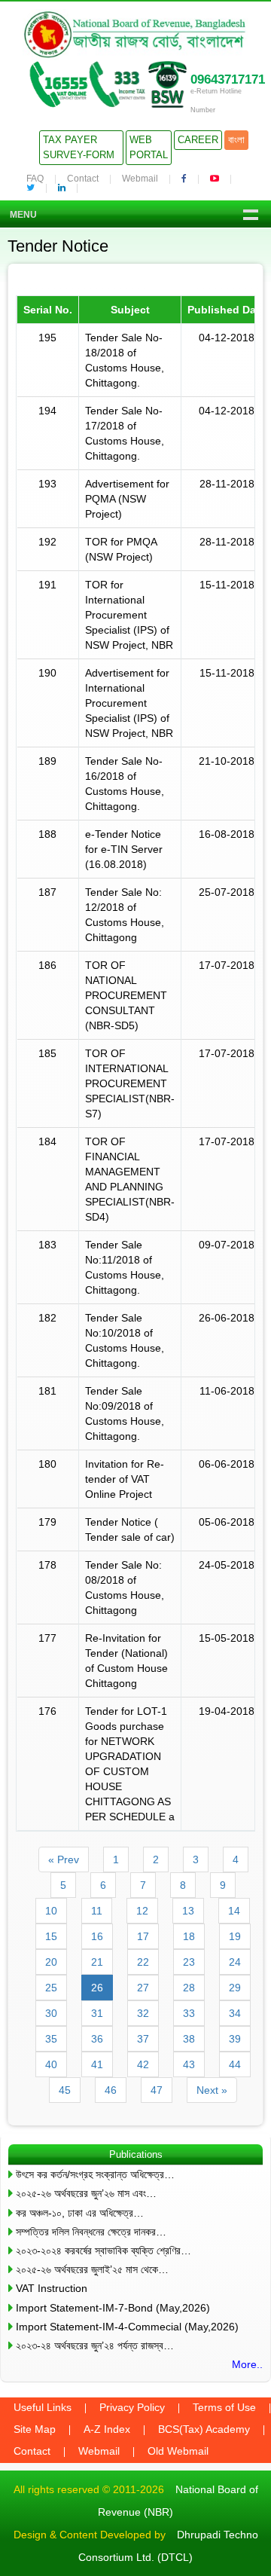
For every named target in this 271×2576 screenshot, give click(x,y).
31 (97, 2013)
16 (97, 1936)
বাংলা (236, 140)
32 (143, 2013)
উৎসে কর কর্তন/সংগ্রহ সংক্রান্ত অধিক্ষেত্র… (95, 2174)
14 (234, 1911)
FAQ (35, 179)
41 (97, 2064)
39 (235, 2039)
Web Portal (149, 147)
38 (189, 2039)
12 (142, 1911)
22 (143, 1962)
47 (157, 2090)
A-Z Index (107, 2429)
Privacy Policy (132, 2407)
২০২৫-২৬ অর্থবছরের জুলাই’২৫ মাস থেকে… (92, 2269)
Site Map (35, 2429)
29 (235, 1988)
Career (198, 140)
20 (51, 1962)
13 (188, 1911)
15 (51, 1936)
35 (51, 2039)
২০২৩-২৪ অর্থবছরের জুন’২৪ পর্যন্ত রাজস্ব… (95, 2345)
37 (143, 2039)
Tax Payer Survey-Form (79, 147)
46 (111, 2090)
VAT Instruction (52, 2288)
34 (235, 2013)
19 (235, 1936)
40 (51, 2064)
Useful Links (43, 2407)
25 (51, 1988)
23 (189, 1962)
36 (97, 2039)
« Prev (64, 1859)
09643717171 (228, 79)
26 (97, 1988)
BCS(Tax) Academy (204, 2429)
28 (189, 1988)
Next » (212, 2090)
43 (189, 2064)
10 (51, 1911)
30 (51, 2013)
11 (97, 1911)
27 (143, 1988)
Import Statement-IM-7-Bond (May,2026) (113, 2308)
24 (235, 1962)
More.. (247, 2364)
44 (235, 2064)
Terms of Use (224, 2407)
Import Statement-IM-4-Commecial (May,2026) (127, 2327)
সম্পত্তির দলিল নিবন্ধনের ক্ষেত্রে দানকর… (91, 2232)
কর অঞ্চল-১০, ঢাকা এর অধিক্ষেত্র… (80, 2213)
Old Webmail (178, 2451)
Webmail (140, 179)
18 (189, 1936)
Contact (83, 179)
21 (97, 1962)
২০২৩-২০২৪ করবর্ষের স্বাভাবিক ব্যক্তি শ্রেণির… (104, 2251)
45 (65, 2090)
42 (143, 2064)
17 (143, 1936)
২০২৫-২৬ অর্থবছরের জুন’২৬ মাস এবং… (86, 2193)
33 (189, 2013)
